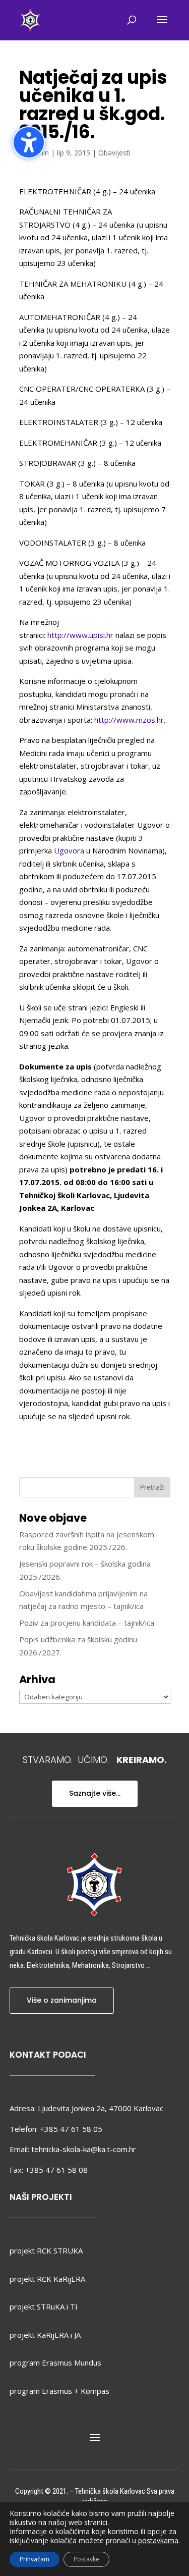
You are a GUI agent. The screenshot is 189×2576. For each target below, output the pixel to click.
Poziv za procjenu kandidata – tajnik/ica (87, 1623)
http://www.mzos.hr (129, 720)
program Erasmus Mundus (55, 2363)
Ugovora (69, 850)
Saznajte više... (95, 1793)
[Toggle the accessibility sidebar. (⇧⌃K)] (29, 142)
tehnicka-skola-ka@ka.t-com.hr (84, 2149)
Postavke (86, 2559)
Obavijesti (114, 153)
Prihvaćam (35, 2559)
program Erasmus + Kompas (59, 2391)
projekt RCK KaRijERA (47, 2279)
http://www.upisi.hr (80, 635)
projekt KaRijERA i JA (45, 2335)
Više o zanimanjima (62, 2000)
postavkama (158, 2541)
